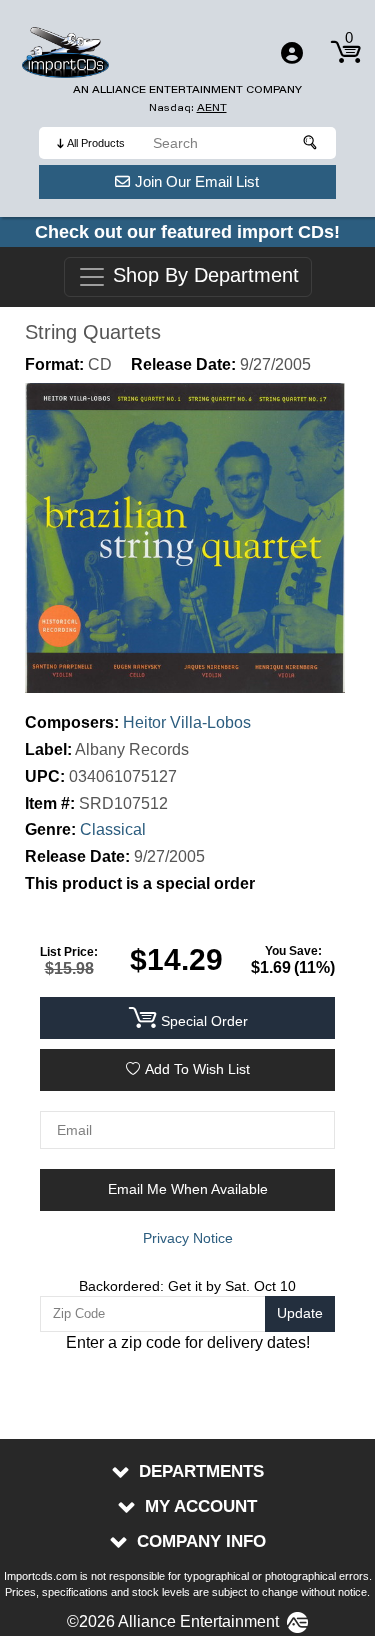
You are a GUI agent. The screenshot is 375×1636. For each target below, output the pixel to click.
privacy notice (188, 1238)
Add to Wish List (197, 1069)
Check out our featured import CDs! (187, 232)
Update (300, 1313)
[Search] (311, 143)
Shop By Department (203, 276)
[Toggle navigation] (292, 53)
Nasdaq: (188, 107)
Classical (113, 829)
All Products (96, 143)
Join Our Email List (197, 181)
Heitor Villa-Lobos (187, 722)
